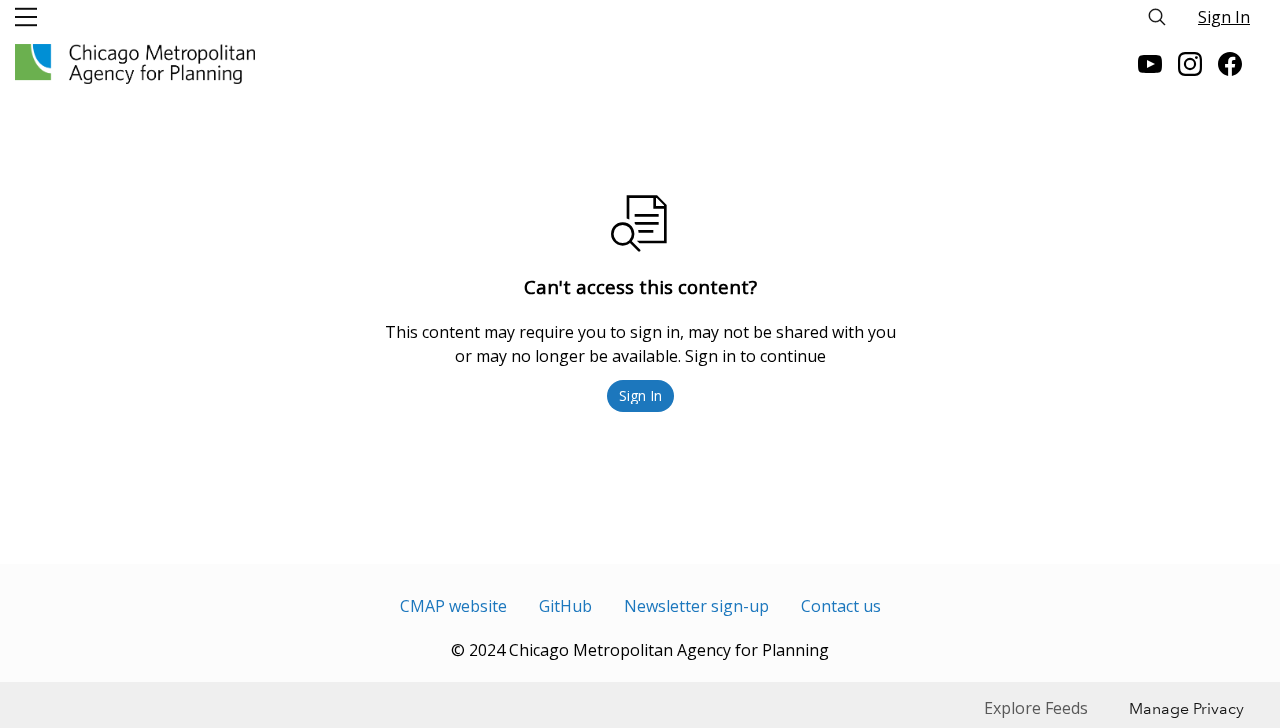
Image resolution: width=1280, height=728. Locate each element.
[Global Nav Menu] (26, 17)
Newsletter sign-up (696, 606)
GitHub (565, 606)
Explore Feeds (1036, 708)
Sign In (1224, 17)
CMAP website (453, 606)
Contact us (841, 606)
